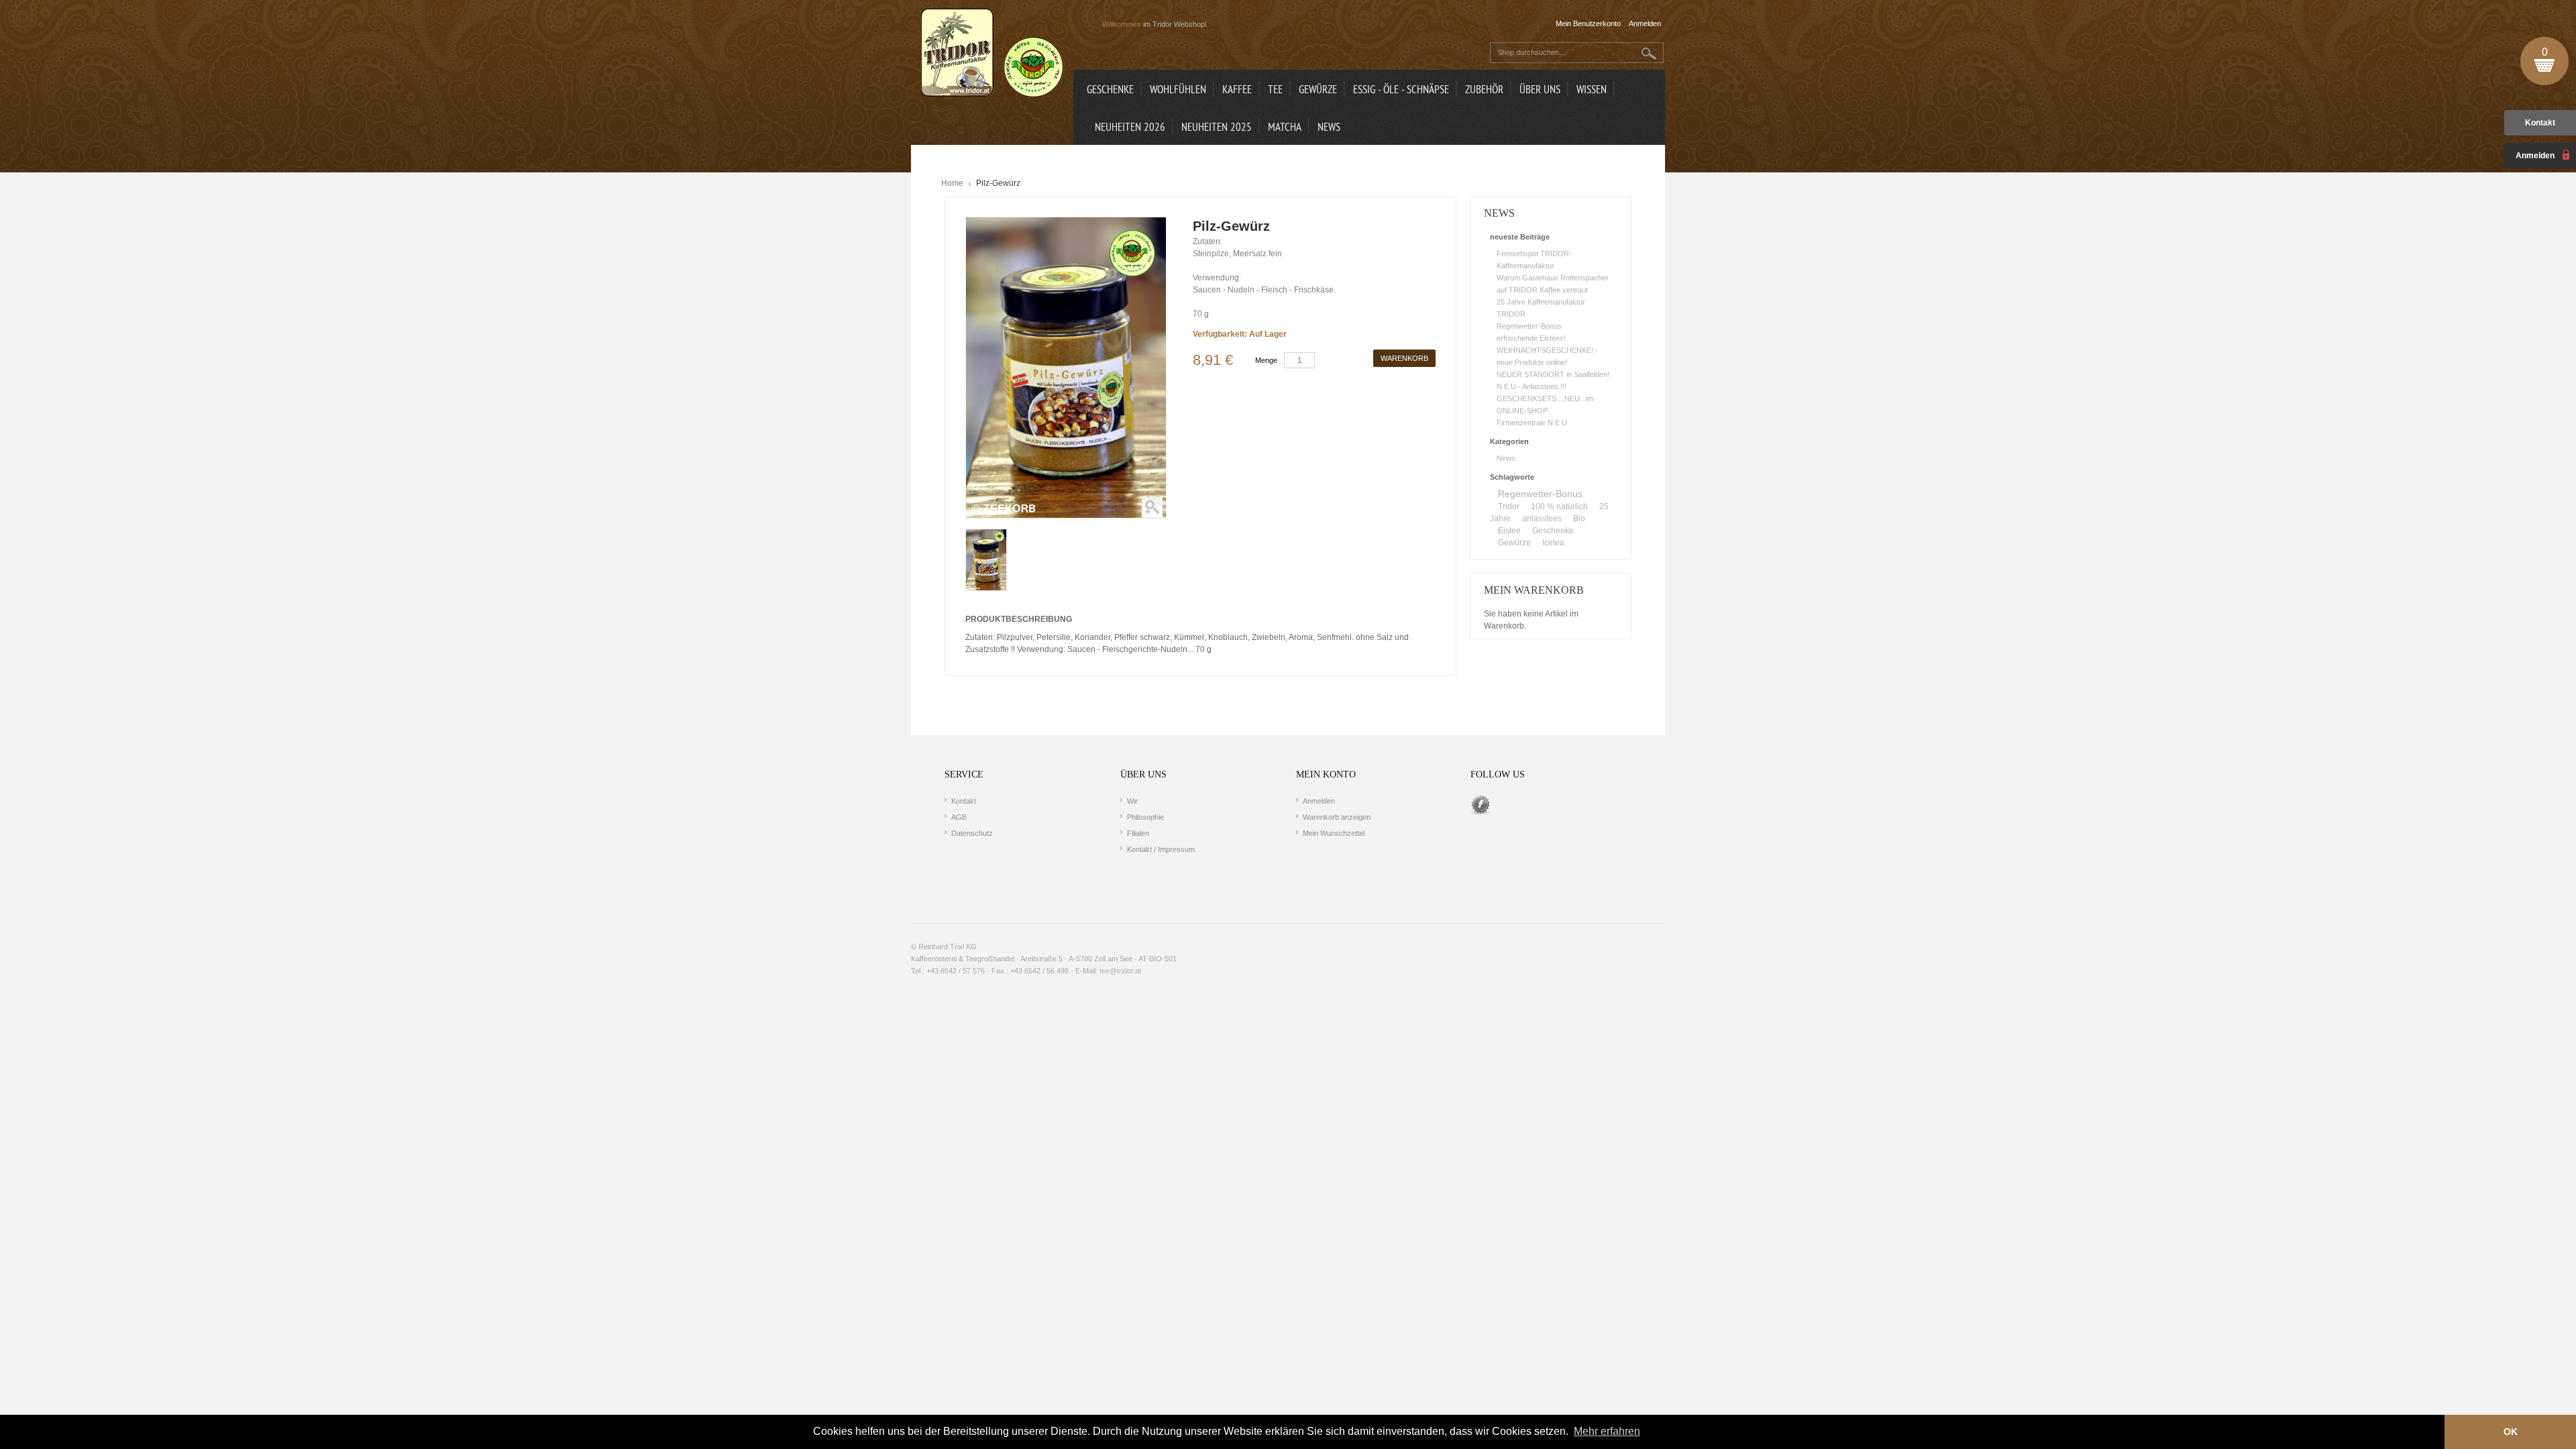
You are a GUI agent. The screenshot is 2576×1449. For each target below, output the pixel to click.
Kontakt (2540, 123)
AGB (959, 817)
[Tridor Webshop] (992, 54)
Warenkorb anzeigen (1337, 817)
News (1506, 458)
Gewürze (1514, 543)
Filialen (1138, 833)
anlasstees (1542, 519)
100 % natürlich (1559, 506)
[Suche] (1649, 53)
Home (952, 183)
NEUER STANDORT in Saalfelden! (1553, 374)
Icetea (1553, 543)
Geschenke (1553, 531)
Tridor (1509, 506)
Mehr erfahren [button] (1607, 1431)
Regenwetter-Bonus (1529, 326)
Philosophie (1145, 817)
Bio (1579, 519)
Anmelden (1319, 801)
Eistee (1509, 531)
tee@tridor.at (1120, 971)
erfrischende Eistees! (1531, 338)
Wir (1132, 801)
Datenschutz (972, 833)
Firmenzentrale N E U (1532, 423)
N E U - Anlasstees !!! (1532, 386)
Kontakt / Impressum (1161, 849)
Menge (1266, 360)
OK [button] (2511, 1432)
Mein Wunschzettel (1334, 833)
